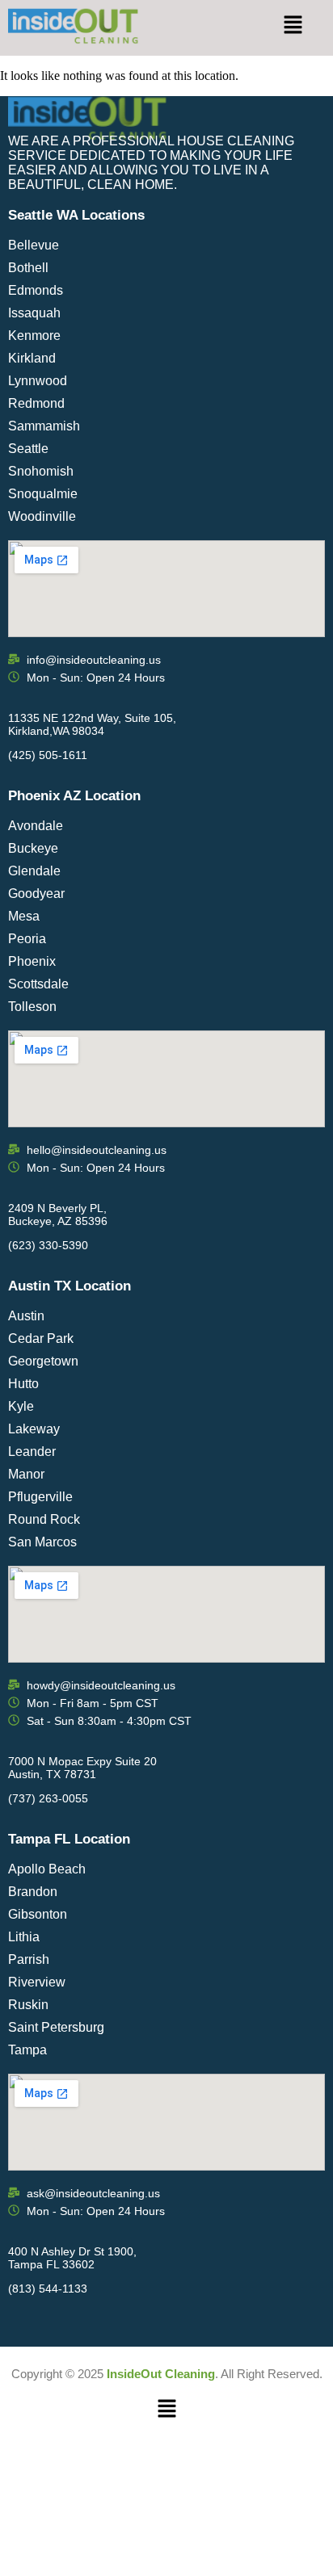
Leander (32, 1452)
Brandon (33, 1892)
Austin (26, 1316)
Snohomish (41, 471)
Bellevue (34, 245)
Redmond (36, 403)
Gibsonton (38, 1914)
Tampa (27, 2050)
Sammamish (44, 426)
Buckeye (33, 848)
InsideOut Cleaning (161, 2374)
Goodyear (36, 894)
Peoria (27, 939)
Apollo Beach (47, 1869)
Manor (26, 1474)
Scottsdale (38, 984)
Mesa (24, 916)
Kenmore (34, 336)
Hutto (23, 1384)
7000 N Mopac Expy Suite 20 (82, 1761)
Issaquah (34, 313)
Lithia (24, 1937)
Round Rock (44, 1519)
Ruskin (28, 2005)
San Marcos (42, 1542)
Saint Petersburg (56, 2027)
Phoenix (32, 961)
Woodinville (42, 516)
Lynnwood (38, 381)
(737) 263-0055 (48, 1798)
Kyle (21, 1406)
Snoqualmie (43, 494)
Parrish (29, 1959)
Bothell (28, 268)
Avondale (36, 826)
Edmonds (36, 290)
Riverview (37, 1982)
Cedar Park (41, 1338)
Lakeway (34, 1429)
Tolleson (32, 1007)
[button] (293, 26)
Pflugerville (40, 1497)
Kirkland (32, 358)
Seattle (28, 449)
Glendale (34, 871)
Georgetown (43, 1361)
